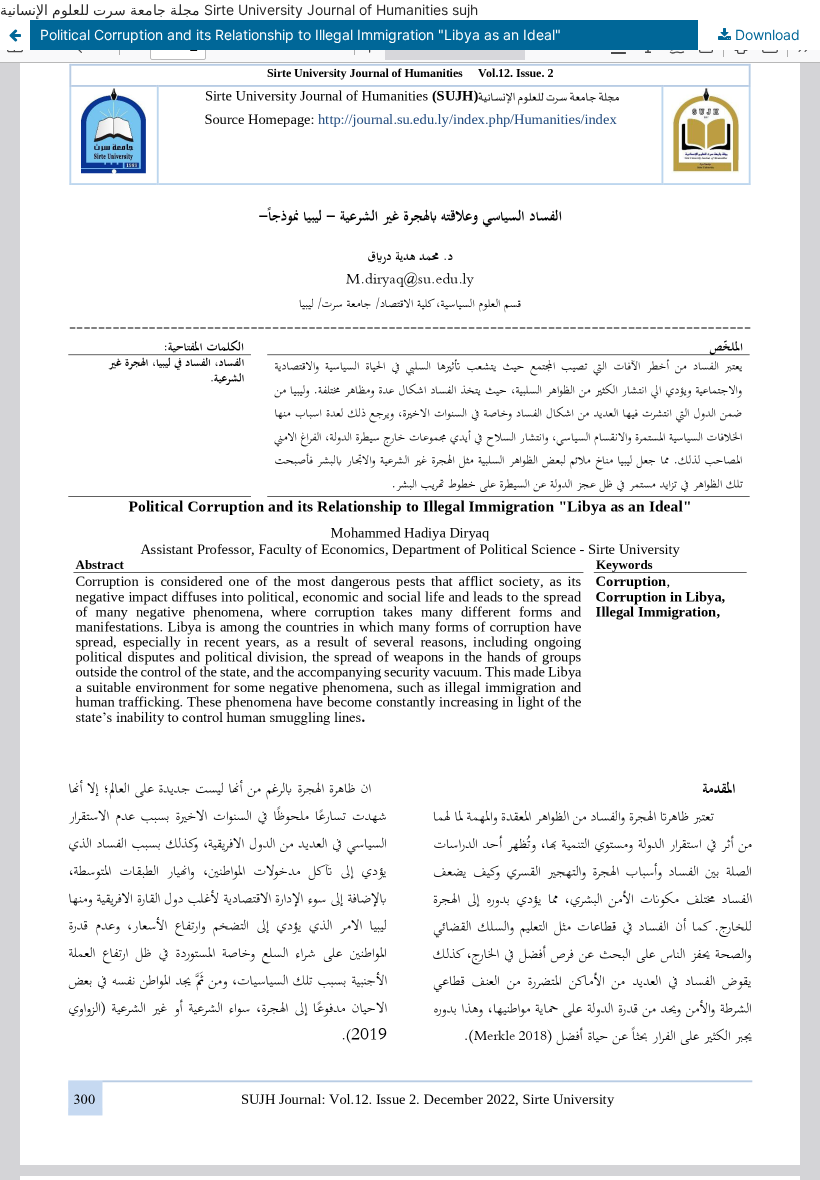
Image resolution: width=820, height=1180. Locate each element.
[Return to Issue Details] (15, 35)
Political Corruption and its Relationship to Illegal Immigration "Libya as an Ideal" (300, 34)
